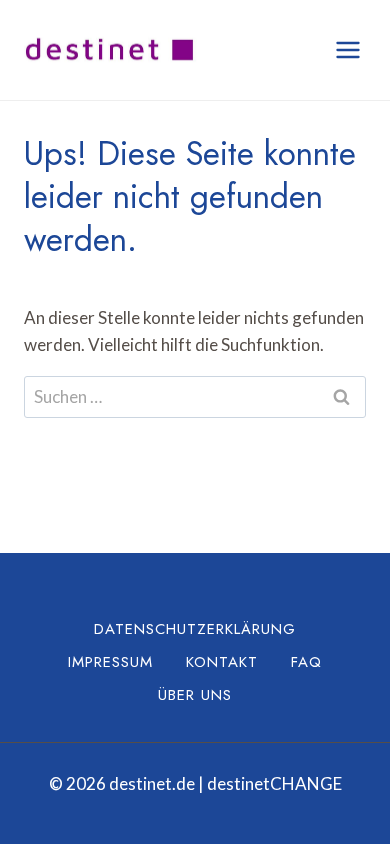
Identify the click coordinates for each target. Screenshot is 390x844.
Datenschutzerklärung (195, 629)
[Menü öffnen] (347, 49)
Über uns (195, 695)
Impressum (110, 662)
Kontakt (222, 662)
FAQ (306, 662)
